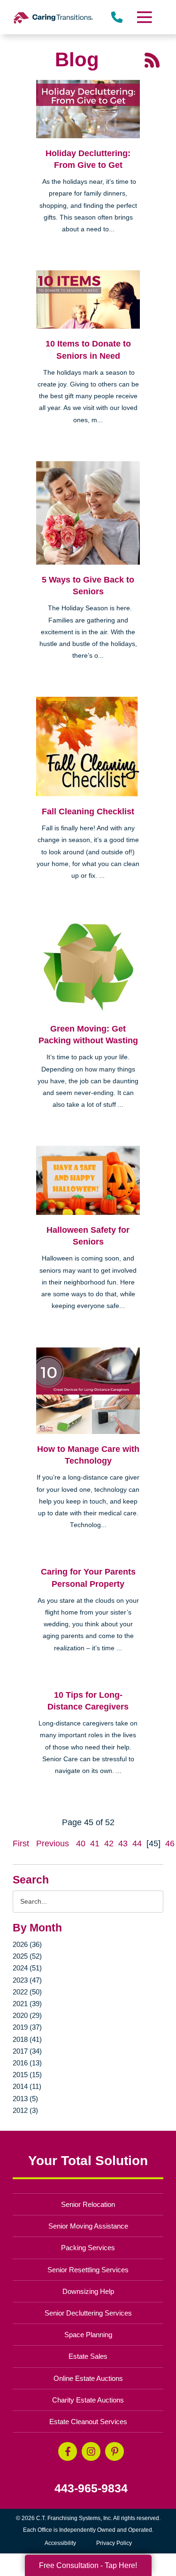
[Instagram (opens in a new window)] (91, 2451)
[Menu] (144, 17)
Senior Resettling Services (88, 2270)
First (21, 1843)
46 (170, 1843)
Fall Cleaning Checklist (88, 811)
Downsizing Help (88, 2291)
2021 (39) (27, 2004)
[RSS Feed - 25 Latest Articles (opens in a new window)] (152, 59)
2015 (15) (27, 2075)
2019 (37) (27, 2027)
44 (137, 1843)
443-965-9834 (91, 2488)
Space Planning (88, 2335)
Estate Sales (88, 2356)
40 (81, 1843)
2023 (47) (27, 1980)
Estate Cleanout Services (88, 2422)
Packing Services (88, 2248)
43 (123, 1843)
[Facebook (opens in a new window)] (68, 2451)
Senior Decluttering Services (88, 2313)
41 (95, 1843)
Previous (53, 1843)
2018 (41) (27, 2039)
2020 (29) (27, 2015)
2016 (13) (27, 2063)
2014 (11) (27, 2086)
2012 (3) (25, 2110)
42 (109, 1843)
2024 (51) (27, 1968)
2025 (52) (27, 1956)
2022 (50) (27, 1992)
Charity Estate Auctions (88, 2400)
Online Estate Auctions (88, 2378)
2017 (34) (27, 2051)
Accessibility (60, 2543)
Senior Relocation (88, 2204)
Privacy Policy (114, 2543)
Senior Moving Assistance (88, 2226)
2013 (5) (25, 2099)
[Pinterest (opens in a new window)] (115, 2451)
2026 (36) (27, 1944)
